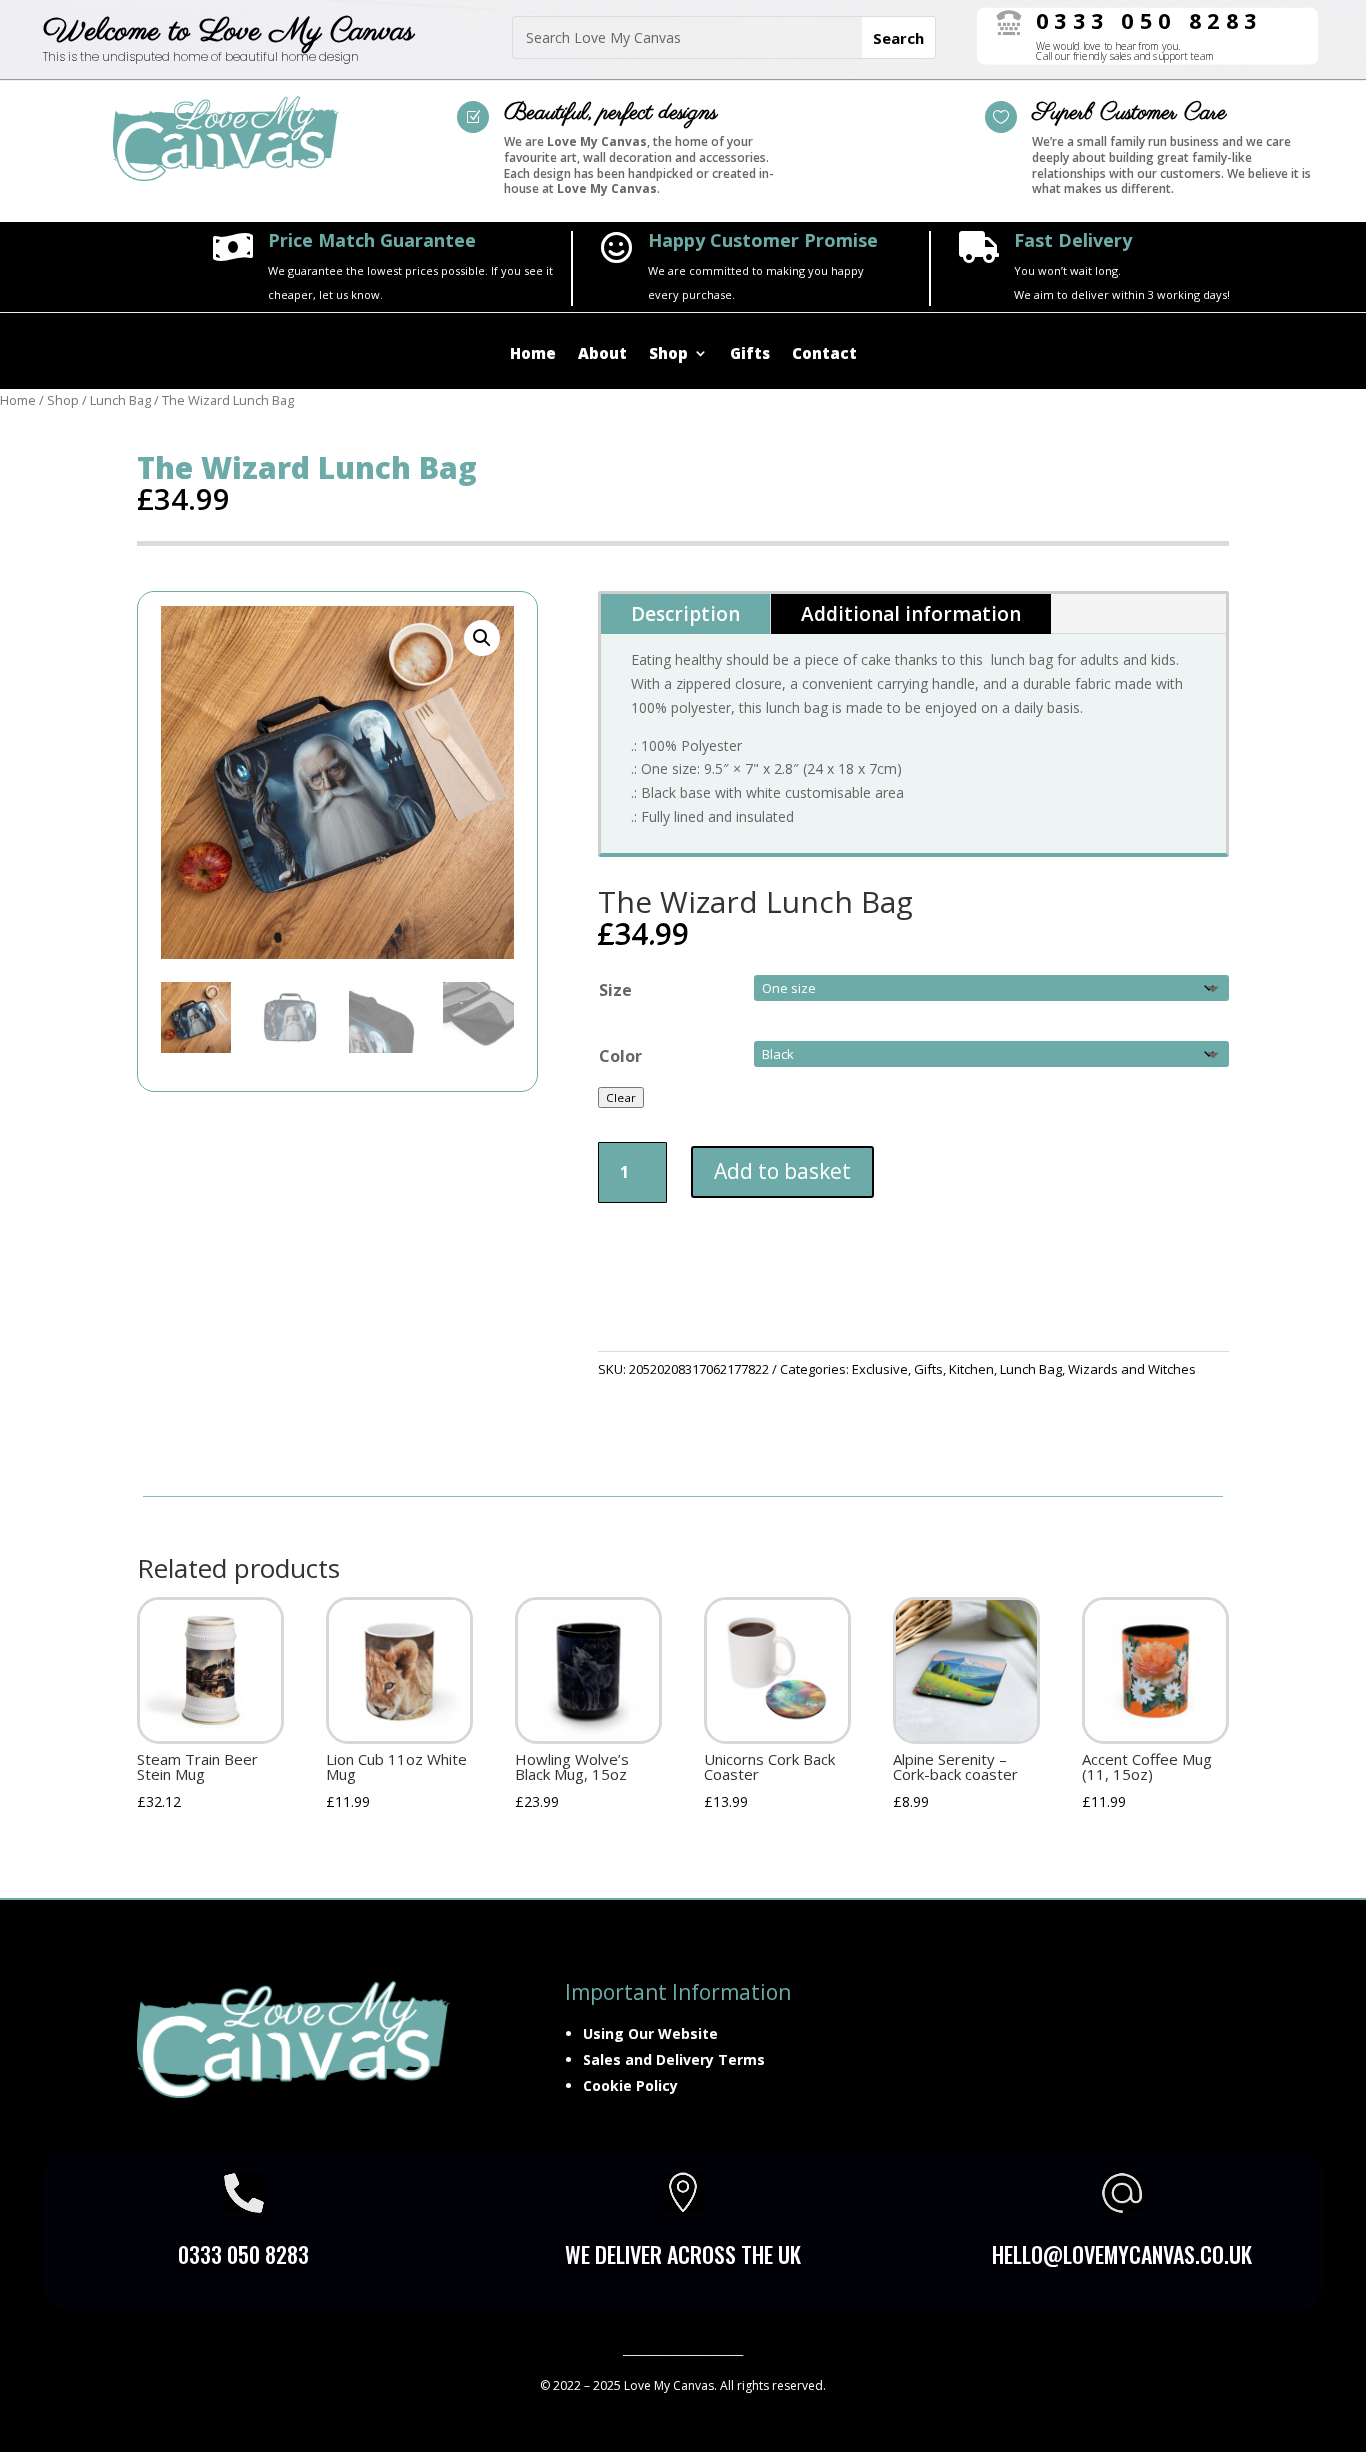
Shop (668, 354)
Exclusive (880, 1369)
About (602, 354)
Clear (621, 1097)
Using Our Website (650, 2033)
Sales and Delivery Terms (674, 2059)
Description (685, 614)
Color (620, 1056)
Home (533, 354)
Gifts (750, 354)
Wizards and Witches (1132, 1369)
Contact (824, 354)
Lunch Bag (120, 400)
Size (615, 990)
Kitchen (971, 1369)
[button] (482, 638)
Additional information (911, 614)
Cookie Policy (630, 2085)
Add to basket (782, 1171)
